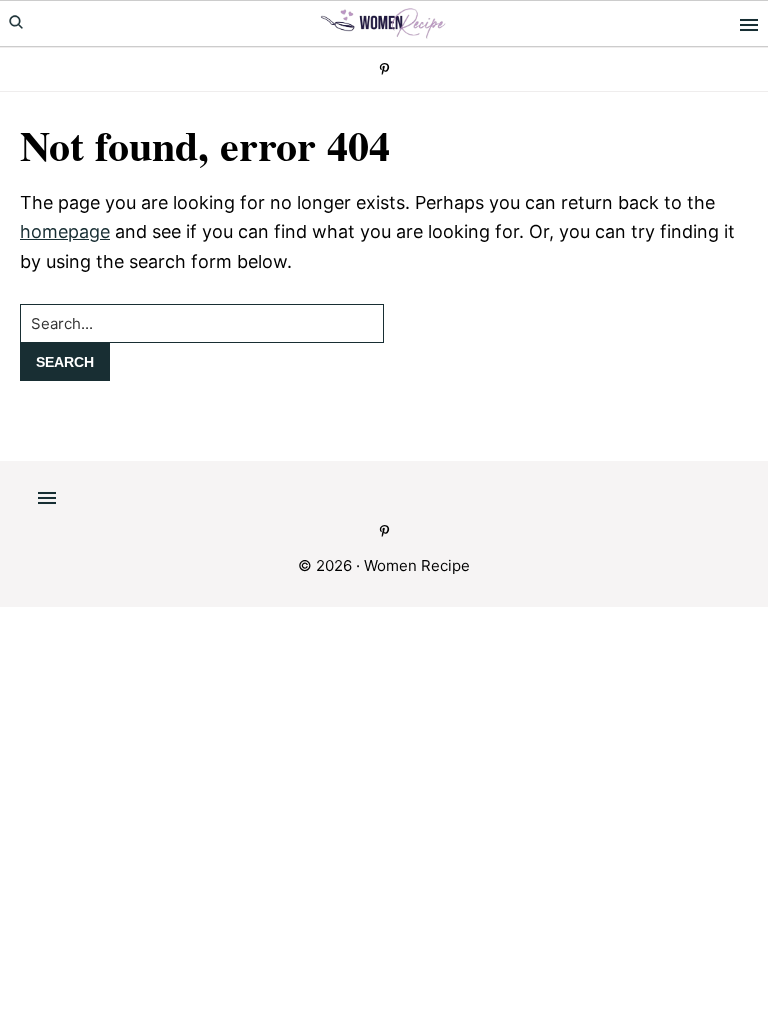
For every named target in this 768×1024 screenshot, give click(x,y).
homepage (65, 231)
